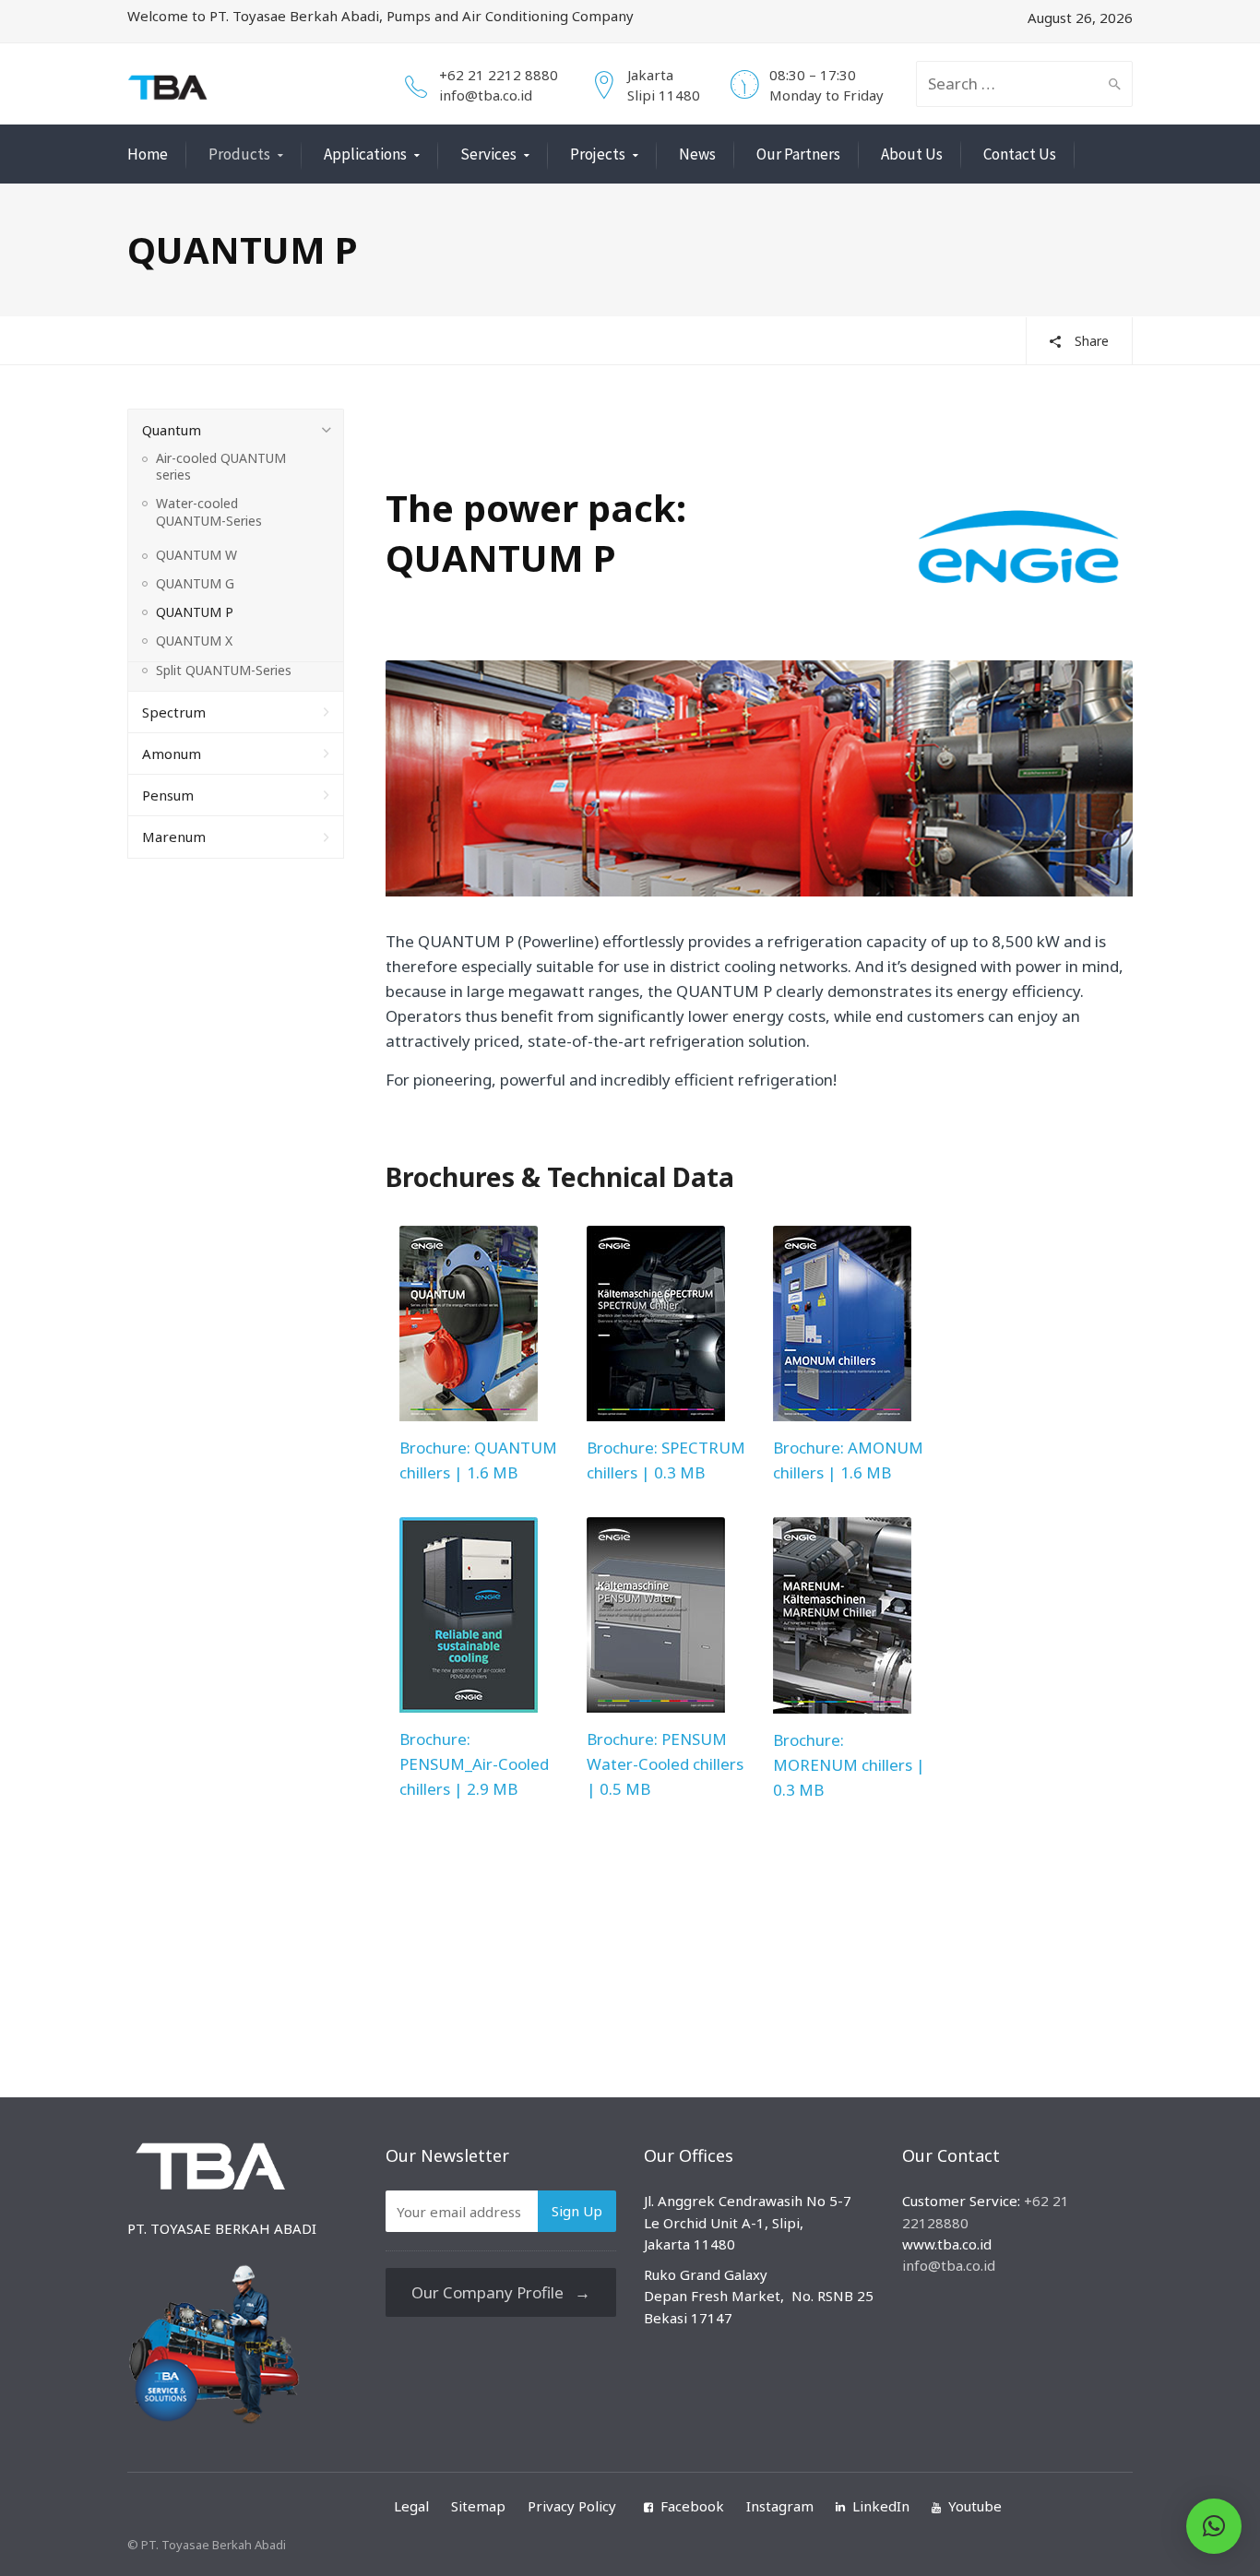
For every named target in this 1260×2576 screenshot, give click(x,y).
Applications (365, 154)
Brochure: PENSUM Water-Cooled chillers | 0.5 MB (665, 1764)
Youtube (975, 2506)
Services (488, 154)
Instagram (780, 2506)
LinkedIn (881, 2506)
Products (239, 154)
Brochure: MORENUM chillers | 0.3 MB (849, 1765)
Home (148, 154)
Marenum (174, 837)
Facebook (692, 2506)
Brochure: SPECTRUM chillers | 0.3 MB (666, 1460)
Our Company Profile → (501, 2292)
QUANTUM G (195, 584)
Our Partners (798, 154)
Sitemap (478, 2506)
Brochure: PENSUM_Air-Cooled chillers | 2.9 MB (474, 1764)
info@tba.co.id (486, 95)
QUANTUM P (195, 612)
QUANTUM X (194, 641)
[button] (1214, 2526)
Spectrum (174, 712)
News (697, 154)
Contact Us (1020, 154)
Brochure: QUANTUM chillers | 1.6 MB (478, 1460)
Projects (598, 154)
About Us (912, 154)
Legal (411, 2506)
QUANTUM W (196, 555)
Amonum (172, 754)
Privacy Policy (572, 2506)
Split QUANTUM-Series (224, 671)
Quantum (172, 430)
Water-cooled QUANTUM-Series (209, 512)
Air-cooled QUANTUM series (221, 467)
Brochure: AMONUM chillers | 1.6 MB (848, 1460)
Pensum (168, 795)
